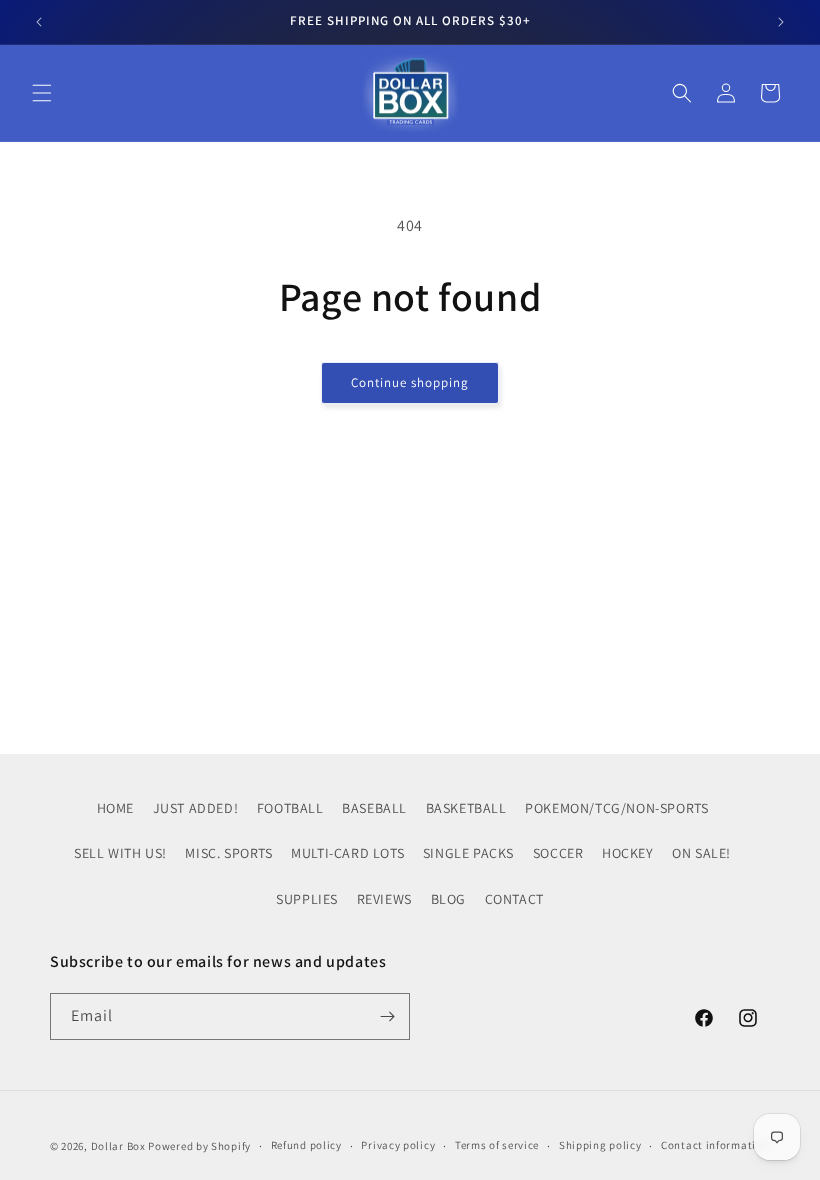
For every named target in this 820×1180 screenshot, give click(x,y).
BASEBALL (374, 808)
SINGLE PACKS (468, 853)
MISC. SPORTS (228, 853)
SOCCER (558, 853)
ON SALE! (701, 853)
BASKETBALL (466, 808)
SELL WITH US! (120, 853)
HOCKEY (628, 853)
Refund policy (306, 1145)
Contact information (715, 1145)
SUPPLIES (307, 899)
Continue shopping (410, 382)
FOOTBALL (290, 808)
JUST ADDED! (196, 808)
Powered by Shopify (199, 1146)
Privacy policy (398, 1145)
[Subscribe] (387, 1016)
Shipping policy (600, 1145)
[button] (42, 93)
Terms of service (497, 1145)
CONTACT (514, 899)
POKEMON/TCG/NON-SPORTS (616, 808)
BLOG (448, 899)
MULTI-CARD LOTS (347, 853)
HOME (115, 808)
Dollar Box (118, 1146)
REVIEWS (384, 899)
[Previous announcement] (39, 22)
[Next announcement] (781, 22)
